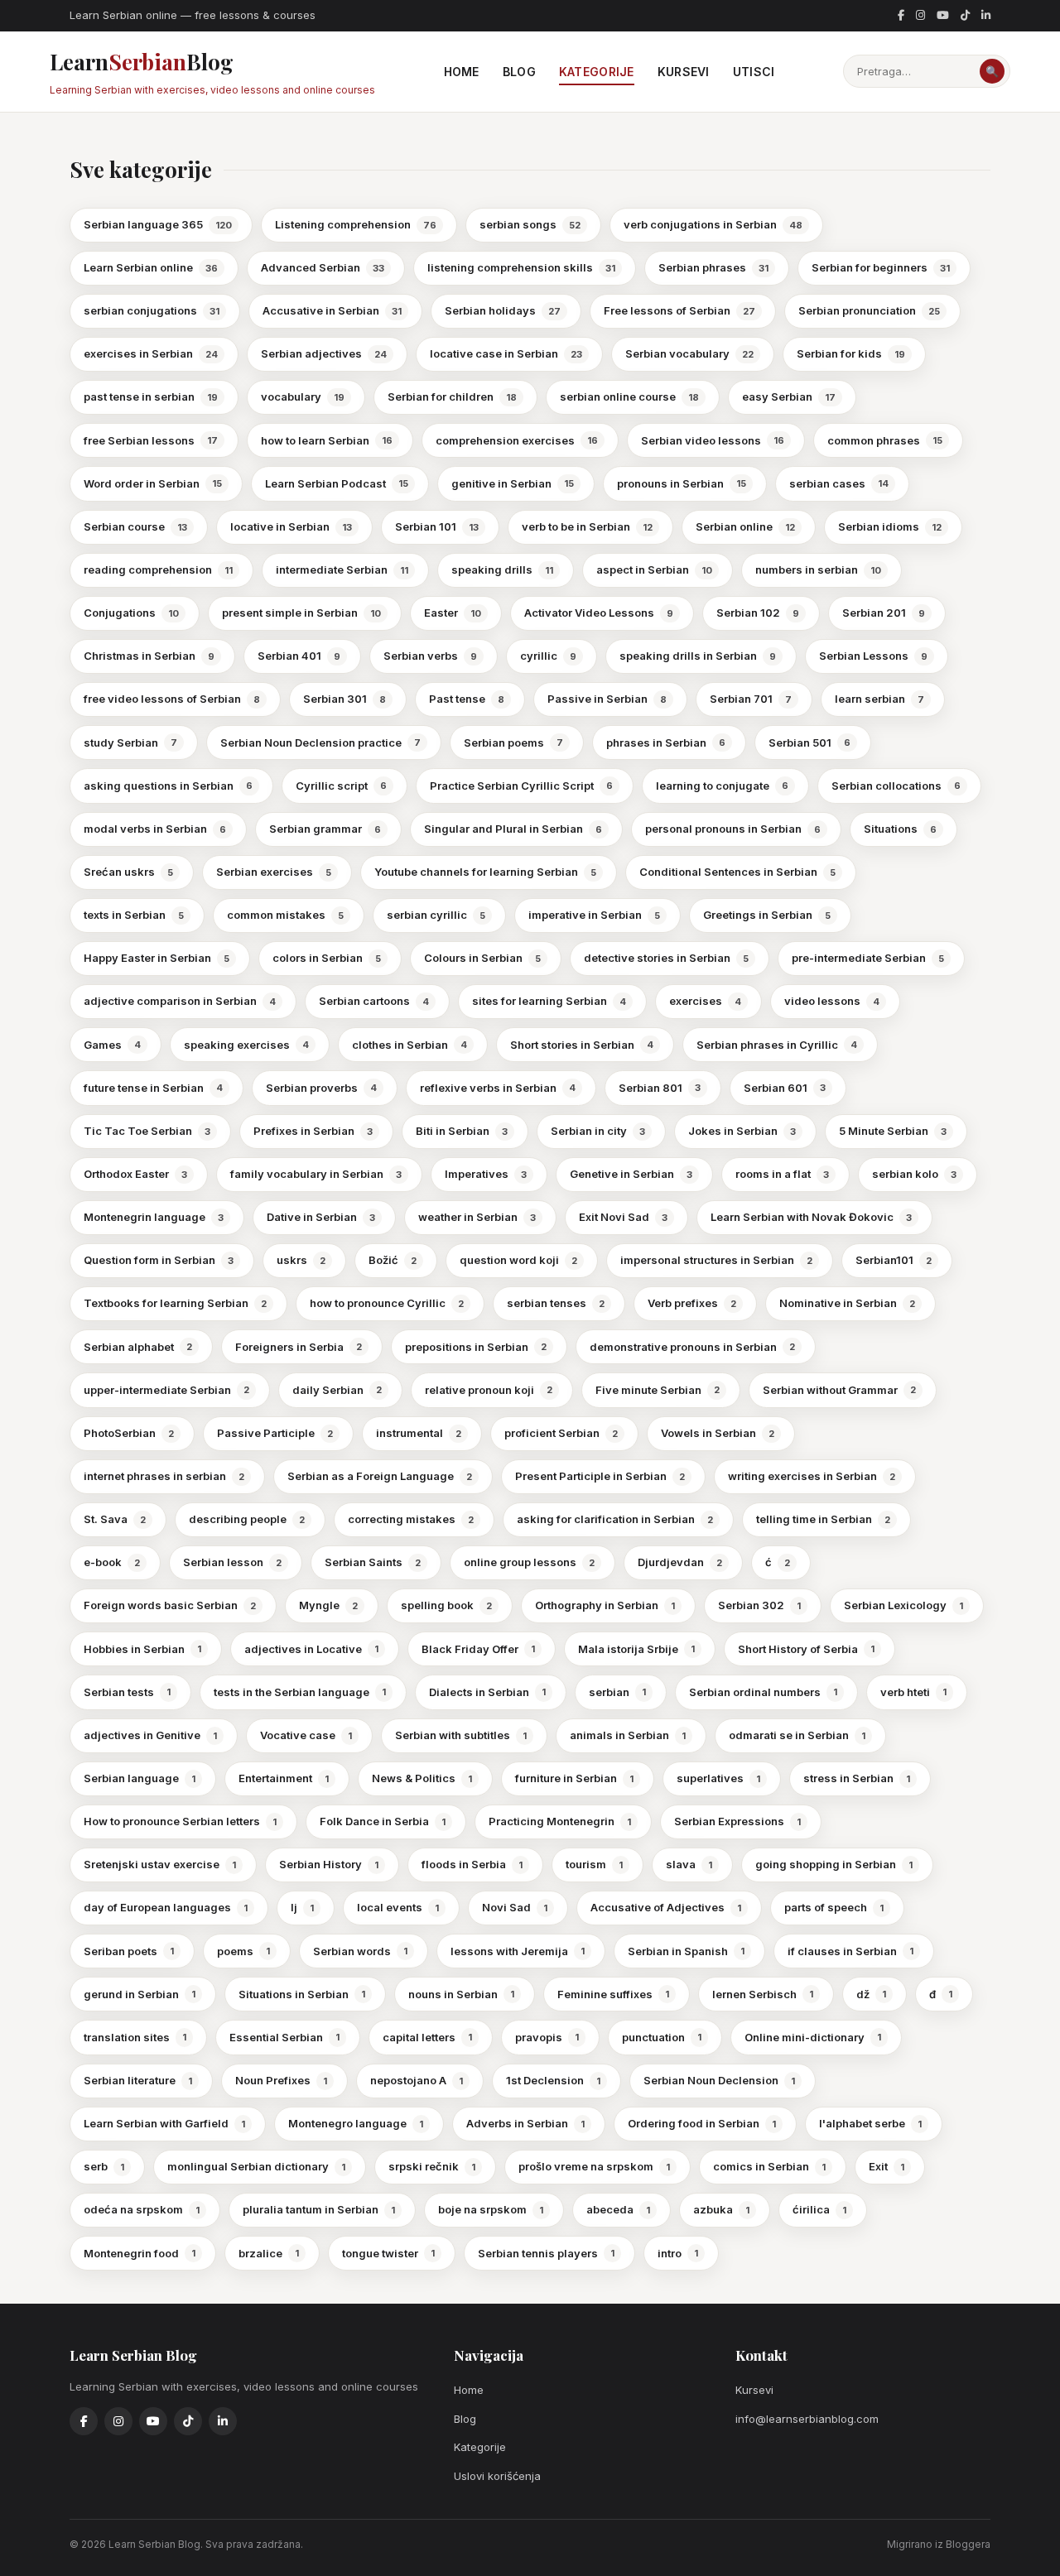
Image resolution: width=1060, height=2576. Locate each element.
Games (112, 1045)
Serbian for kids (851, 353)
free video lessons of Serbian (172, 699)
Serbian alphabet (138, 1347)
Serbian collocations (896, 786)
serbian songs (530, 224)
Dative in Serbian (321, 1217)
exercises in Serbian (151, 353)
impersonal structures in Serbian (716, 1260)
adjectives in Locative (311, 1649)
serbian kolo (914, 1174)
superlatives (718, 1778)
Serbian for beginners (881, 267)
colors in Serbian (327, 958)
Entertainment (284, 1778)
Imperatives (486, 1174)
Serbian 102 (758, 613)
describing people (247, 1519)
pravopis (547, 2037)
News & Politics (422, 1778)
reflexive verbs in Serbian (498, 1088)
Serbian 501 (809, 743)
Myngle (328, 1605)
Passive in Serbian (607, 699)
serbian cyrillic (436, 915)
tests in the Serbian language (300, 1692)
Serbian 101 (437, 526)
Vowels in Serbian (718, 1433)
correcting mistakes (411, 1519)
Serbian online (745, 526)
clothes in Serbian (410, 1045)
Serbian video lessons (713, 440)
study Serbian (130, 743)
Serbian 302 (759, 1605)
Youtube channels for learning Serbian (485, 872)
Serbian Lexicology (903, 1605)
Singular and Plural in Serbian (513, 829)
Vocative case (306, 1735)
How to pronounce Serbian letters (180, 1821)
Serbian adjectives (324, 353)
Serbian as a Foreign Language (380, 1476)
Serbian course (135, 526)
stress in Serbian (857, 1778)
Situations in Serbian (302, 1994)
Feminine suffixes (613, 1994)
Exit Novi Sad (623, 1217)
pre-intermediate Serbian (868, 958)
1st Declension (553, 2080)
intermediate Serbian (342, 570)
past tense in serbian (151, 396)
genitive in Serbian (513, 483)
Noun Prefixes (281, 2080)
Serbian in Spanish (686, 1951)
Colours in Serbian (482, 958)
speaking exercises (246, 1045)
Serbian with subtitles (461, 1735)
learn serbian (879, 699)
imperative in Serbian (594, 915)
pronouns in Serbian (682, 483)
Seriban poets (129, 1951)
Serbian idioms (890, 526)
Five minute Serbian (658, 1390)
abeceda (618, 2209)
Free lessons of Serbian (679, 310)
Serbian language (140, 1778)
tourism (594, 1864)
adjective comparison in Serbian (180, 1001)
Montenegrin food (140, 2253)
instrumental (419, 1433)
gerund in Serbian (140, 1994)
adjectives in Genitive (150, 1735)
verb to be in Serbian (587, 526)
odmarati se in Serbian (797, 1735)
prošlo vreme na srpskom (594, 2166)
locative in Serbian (291, 526)
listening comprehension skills (521, 267)
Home (462, 72)
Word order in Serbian (153, 483)
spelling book (446, 1605)
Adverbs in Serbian (525, 2123)
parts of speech (834, 1907)
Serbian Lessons (873, 656)
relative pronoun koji (489, 1390)
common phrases (885, 440)
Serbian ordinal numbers (763, 1692)
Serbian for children (452, 396)
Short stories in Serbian (582, 1045)
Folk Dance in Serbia (383, 1821)
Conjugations (131, 613)
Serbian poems (513, 743)
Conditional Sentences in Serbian (737, 872)
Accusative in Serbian (332, 310)
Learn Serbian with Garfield (164, 2123)
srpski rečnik (432, 2166)
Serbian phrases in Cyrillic (777, 1045)
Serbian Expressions (737, 1821)
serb (104, 2166)
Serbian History (329, 1864)
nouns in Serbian (461, 1994)
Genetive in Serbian (631, 1174)
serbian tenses (556, 1303)
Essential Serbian (284, 2037)
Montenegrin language (154, 1217)
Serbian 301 (344, 699)
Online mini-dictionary (813, 2037)
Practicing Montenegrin (560, 1821)
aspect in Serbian (654, 570)
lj (302, 1907)
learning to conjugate (722, 786)
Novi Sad (515, 1907)
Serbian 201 (884, 613)
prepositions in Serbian (476, 1347)
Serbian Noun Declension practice (320, 743)
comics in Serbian (769, 2166)
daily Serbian (337, 1390)
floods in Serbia (472, 1864)
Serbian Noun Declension (719, 2080)
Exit (887, 2166)
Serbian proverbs (321, 1088)
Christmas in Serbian (149, 656)
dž (871, 1994)
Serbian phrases (713, 267)
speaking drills (502, 570)
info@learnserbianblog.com (807, 2419)
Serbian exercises (274, 872)
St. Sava (115, 1519)
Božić (393, 1260)
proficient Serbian (561, 1433)
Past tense (467, 699)
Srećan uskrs (128, 872)
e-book (112, 1562)
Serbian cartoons (374, 1001)
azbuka (721, 2209)
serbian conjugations (152, 310)
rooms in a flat (782, 1174)
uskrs (301, 1260)
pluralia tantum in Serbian (319, 2209)
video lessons (832, 1001)
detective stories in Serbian (666, 958)
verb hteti (913, 1692)
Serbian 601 (785, 1088)
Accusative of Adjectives (666, 1907)
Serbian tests (127, 1692)
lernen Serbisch (763, 1994)
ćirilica (819, 2209)
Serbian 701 (751, 699)
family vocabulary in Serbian (316, 1174)
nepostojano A (417, 2080)
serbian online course (629, 396)
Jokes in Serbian (742, 1131)
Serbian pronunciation (869, 310)
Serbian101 (894, 1260)
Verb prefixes (692, 1303)
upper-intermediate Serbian (166, 1390)
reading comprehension (158, 570)
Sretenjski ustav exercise (160, 1864)
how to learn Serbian (327, 440)
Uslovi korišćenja (497, 2476)
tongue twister (388, 2253)
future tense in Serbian (153, 1088)
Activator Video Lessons (599, 613)
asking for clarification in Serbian (615, 1519)
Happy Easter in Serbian (157, 958)
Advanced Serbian (323, 267)
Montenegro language (356, 2123)
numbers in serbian (818, 570)
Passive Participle (275, 1433)
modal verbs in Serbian (155, 829)
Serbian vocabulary (689, 353)
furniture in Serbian (574, 1778)
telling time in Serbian (823, 1519)
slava (689, 1864)
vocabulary (303, 396)
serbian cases (839, 483)
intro (678, 2253)
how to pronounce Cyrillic (387, 1303)
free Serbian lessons (151, 440)
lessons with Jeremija (518, 1951)
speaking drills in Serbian (698, 656)
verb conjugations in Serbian (713, 224)
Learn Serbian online (151, 267)
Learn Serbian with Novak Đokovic (811, 1217)
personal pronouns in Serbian (733, 829)
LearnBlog (212, 72)
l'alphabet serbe (870, 2123)
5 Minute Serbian (893, 1131)
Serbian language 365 (158, 224)
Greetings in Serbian (767, 915)
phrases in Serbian (666, 743)
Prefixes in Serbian (313, 1131)
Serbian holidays (503, 310)
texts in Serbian (134, 915)
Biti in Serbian (462, 1131)
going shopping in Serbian (834, 1864)
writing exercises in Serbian (812, 1476)
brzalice (269, 2253)
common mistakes (285, 915)
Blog (519, 72)
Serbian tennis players (546, 2253)
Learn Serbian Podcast (337, 483)
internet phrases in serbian (164, 1476)
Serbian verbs (430, 656)
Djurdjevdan (680, 1562)
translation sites (135, 2037)
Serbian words (360, 1951)
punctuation (662, 2037)
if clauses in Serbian (850, 1951)
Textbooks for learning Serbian (175, 1303)
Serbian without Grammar (839, 1390)
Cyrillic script (341, 786)
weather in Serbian (477, 1217)
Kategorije (597, 72)
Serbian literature (138, 2080)
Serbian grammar (325, 829)
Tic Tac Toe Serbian (147, 1131)
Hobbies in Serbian (142, 1649)
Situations (900, 829)
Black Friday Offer (478, 1649)
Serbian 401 (299, 656)
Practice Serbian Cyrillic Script (521, 786)
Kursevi (684, 72)
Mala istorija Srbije (636, 1649)
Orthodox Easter (135, 1174)
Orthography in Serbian (605, 1605)
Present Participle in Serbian (600, 1476)
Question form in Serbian (159, 1260)
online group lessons (529, 1562)
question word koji (518, 1260)
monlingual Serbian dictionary (256, 2166)
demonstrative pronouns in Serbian (692, 1347)
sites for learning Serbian (549, 1001)
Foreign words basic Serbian (170, 1605)
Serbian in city (598, 1131)
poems (243, 1951)
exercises (705, 1001)
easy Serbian (789, 396)
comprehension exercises (517, 440)
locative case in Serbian (506, 353)
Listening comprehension (356, 224)
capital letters (427, 2037)
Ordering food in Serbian (702, 2123)
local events (398, 1907)
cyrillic (548, 656)
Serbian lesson (232, 1562)
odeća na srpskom (142, 2209)
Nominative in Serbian (847, 1303)
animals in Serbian (628, 1735)
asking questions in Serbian (168, 786)
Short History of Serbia (806, 1649)
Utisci (754, 72)
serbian (617, 1692)
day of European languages (166, 1907)
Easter (453, 613)
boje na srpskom (491, 2209)
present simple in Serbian (301, 613)
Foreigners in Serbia (299, 1347)
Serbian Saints (373, 1562)
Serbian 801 (660, 1088)
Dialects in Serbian (487, 1692)
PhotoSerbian (129, 1433)
